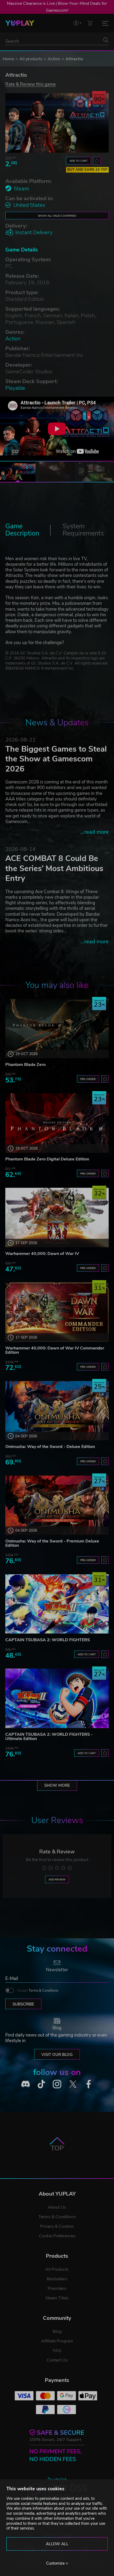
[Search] (106, 40)
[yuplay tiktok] (41, 2084)
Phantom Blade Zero (25, 1065)
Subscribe (23, 2004)
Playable (15, 388)
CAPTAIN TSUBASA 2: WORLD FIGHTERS (48, 1640)
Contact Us (57, 2360)
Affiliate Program (57, 2341)
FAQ (57, 2351)
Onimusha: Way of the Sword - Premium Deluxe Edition (52, 1543)
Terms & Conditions (43, 1991)
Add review (57, 1880)
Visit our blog (57, 2055)
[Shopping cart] (90, 23)
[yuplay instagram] (57, 2084)
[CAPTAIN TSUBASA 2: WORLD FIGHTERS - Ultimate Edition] (57, 1698)
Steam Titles (57, 2298)
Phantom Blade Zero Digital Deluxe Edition (47, 1159)
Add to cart (78, 161)
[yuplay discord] (25, 2084)
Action (54, 59)
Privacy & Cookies (57, 2226)
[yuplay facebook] (89, 2084)
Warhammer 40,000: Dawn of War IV (42, 1254)
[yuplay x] (73, 2084)
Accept (38, 1991)
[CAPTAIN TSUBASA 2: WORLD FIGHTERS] (57, 1604)
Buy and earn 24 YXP (87, 170)
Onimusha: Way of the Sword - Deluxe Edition (50, 1447)
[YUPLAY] (20, 23)
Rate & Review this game (30, 84)
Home (8, 59)
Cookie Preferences (57, 2236)
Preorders (57, 2288)
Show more (57, 1785)
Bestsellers (57, 2279)
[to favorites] (97, 161)
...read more (95, 832)
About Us (57, 2207)
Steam (21, 189)
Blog (57, 2331)
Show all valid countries (57, 216)
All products (31, 59)
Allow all (57, 2544)
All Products (57, 2269)
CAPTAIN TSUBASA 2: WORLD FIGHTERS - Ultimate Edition (49, 1737)
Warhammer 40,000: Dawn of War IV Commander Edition (55, 1350)
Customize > (57, 2563)
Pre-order (88, 1079)
